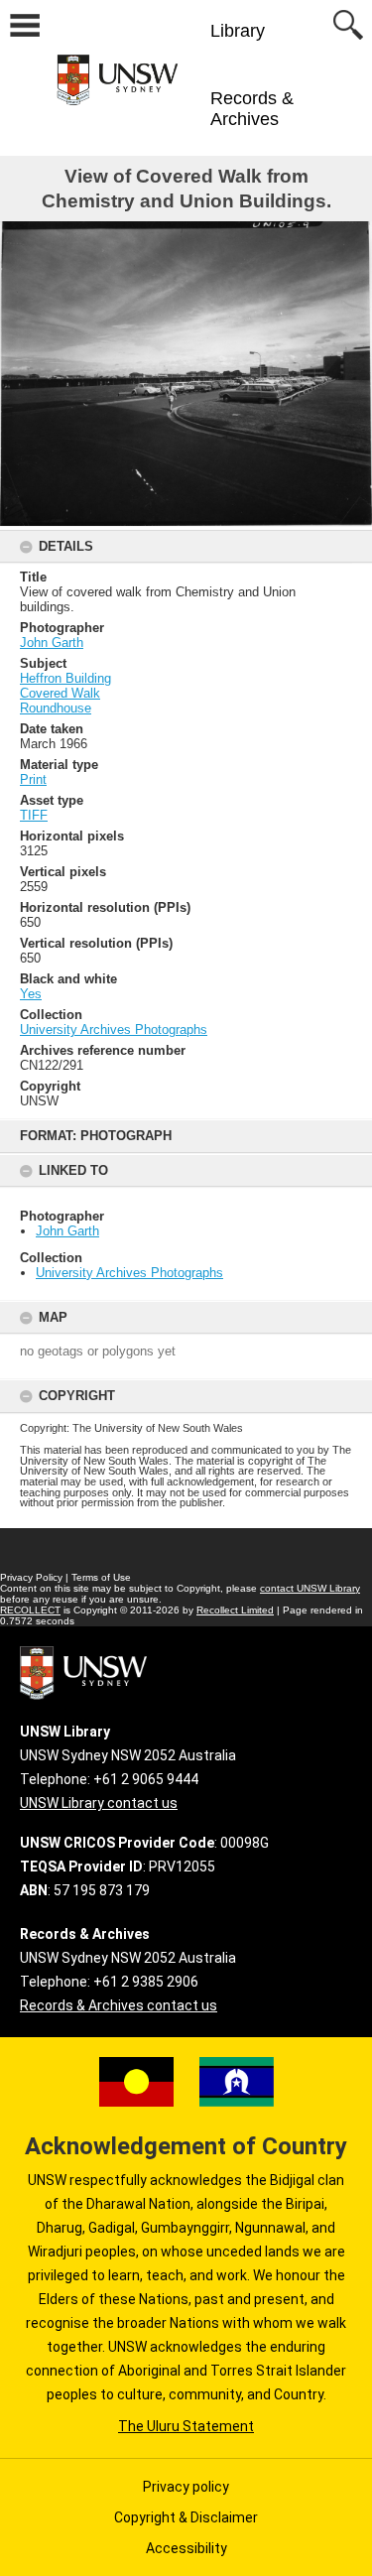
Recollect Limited (235, 1610)
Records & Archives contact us (119, 2005)
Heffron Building (65, 678)
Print (33, 779)
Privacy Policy (31, 1577)
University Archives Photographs (129, 1273)
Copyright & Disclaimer (186, 2517)
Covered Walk (60, 693)
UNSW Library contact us (99, 1803)
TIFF (34, 815)
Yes (31, 994)
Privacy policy (186, 2487)
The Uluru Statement (186, 2426)
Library (238, 31)
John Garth (67, 1231)
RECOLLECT (30, 1610)
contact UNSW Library (310, 1588)
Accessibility (186, 2548)
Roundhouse (56, 708)
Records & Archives (252, 109)
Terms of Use (101, 1577)
